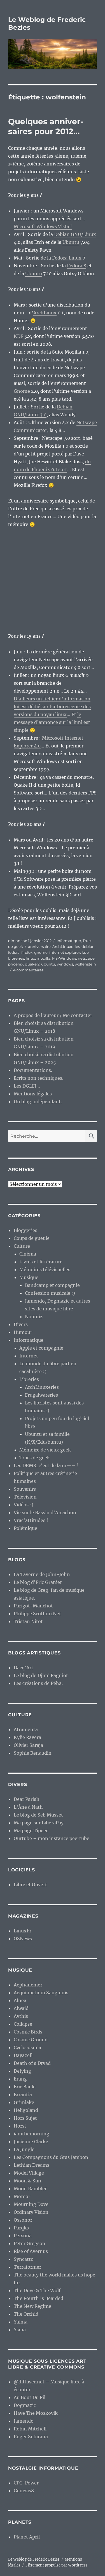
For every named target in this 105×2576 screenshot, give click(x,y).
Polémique (25, 1528)
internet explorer (65, 952)
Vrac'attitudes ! (31, 1520)
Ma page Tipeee (31, 1831)
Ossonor (23, 2220)
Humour (23, 1332)
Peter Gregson (30, 2243)
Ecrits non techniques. (39, 1078)
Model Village (29, 2173)
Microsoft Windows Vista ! (43, 226)
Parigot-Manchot (33, 1606)
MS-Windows (64, 958)
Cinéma (28, 1254)
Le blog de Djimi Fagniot (41, 1675)
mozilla (44, 958)
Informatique (69, 941)
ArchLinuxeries (66, 946)
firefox (27, 952)
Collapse (23, 2024)
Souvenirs (25, 1489)
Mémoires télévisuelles (45, 1270)
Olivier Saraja (28, 1745)
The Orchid (26, 2314)
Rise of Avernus (31, 2251)
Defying (22, 2071)
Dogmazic (25, 2405)
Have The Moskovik (36, 2413)
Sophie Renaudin (33, 1753)
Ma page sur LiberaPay (39, 1823)
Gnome (22, 391)
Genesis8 (24, 2491)
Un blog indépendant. (38, 1102)
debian (88, 946)
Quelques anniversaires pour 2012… (46, 126)
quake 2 (32, 964)
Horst (20, 2126)
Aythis (21, 2016)
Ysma (20, 2330)
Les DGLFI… (27, 1086)
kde (85, 952)
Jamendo (24, 2421)
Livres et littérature (41, 1262)
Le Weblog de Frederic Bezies (34, 2559)
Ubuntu (71, 242)
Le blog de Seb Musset (38, 1815)
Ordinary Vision (31, 2212)
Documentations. (33, 1070)
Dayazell (23, 2055)
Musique (29, 1277)
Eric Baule (25, 2087)
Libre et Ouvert (30, 1885)
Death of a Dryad (32, 2063)
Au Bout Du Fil (30, 2397)
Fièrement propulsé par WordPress (57, 2565)
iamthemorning (32, 2134)
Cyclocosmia (27, 2047)
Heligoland (26, 2110)
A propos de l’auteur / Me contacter (53, 1015)
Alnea (20, 2000)
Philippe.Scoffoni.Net (37, 1614)
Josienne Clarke (31, 2142)
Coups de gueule (32, 1238)
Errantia (23, 2095)
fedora (14, 952)
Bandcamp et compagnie (52, 1285)
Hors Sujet (25, 2118)
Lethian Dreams (32, 2165)
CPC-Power (26, 2483)
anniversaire (39, 946)
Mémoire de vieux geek (45, 1450)
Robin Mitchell (30, 2429)
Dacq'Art (24, 1668)
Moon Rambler (30, 2189)
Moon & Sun (27, 2181)
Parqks (21, 2228)
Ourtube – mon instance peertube (52, 1838)
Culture (22, 1246)
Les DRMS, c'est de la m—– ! (46, 1465)
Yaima (21, 2322)
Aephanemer (28, 1985)
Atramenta (26, 1729)
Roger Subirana (31, 2437)
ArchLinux (45, 313)
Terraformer (27, 2267)
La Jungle (24, 2149)
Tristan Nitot (28, 1621)
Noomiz (34, 1317)
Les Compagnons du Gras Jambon (51, 2157)
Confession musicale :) (50, 1293)
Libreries (16, 958)
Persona (23, 2236)
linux (30, 958)
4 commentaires (28, 970)
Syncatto (24, 2259)
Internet (29, 1356)
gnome (41, 952)
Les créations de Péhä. (38, 1683)
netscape (86, 958)
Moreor (22, 2196)
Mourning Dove (31, 2204)
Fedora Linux (67, 258)
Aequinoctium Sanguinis (41, 1993)
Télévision (25, 1497)
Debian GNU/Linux (75, 234)
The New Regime (32, 2306)
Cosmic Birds (28, 2032)
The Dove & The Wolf (37, 2290)
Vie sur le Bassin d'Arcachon (45, 1513)
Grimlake (24, 2102)
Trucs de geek (35, 1458)
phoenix (16, 964)
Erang (20, 2079)
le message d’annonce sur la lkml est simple (52, 722)
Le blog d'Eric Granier (38, 1582)
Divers (21, 1324)
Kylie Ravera (27, 1737)
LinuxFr (23, 1931)
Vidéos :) (24, 1505)
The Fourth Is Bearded (39, 2298)
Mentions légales (33, 1094)
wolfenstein (85, 964)
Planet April (27, 2537)
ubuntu (48, 964)
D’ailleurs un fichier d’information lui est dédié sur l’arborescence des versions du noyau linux (52, 707)
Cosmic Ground (31, 2040)
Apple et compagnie (41, 1348)
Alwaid (21, 2008)
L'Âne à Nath (28, 1807)
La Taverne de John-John (42, 1574)
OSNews (23, 1939)
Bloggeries (25, 1230)
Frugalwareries (41, 1395)
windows (65, 964)
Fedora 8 (77, 266)
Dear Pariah (27, 1799)
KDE (18, 336)
